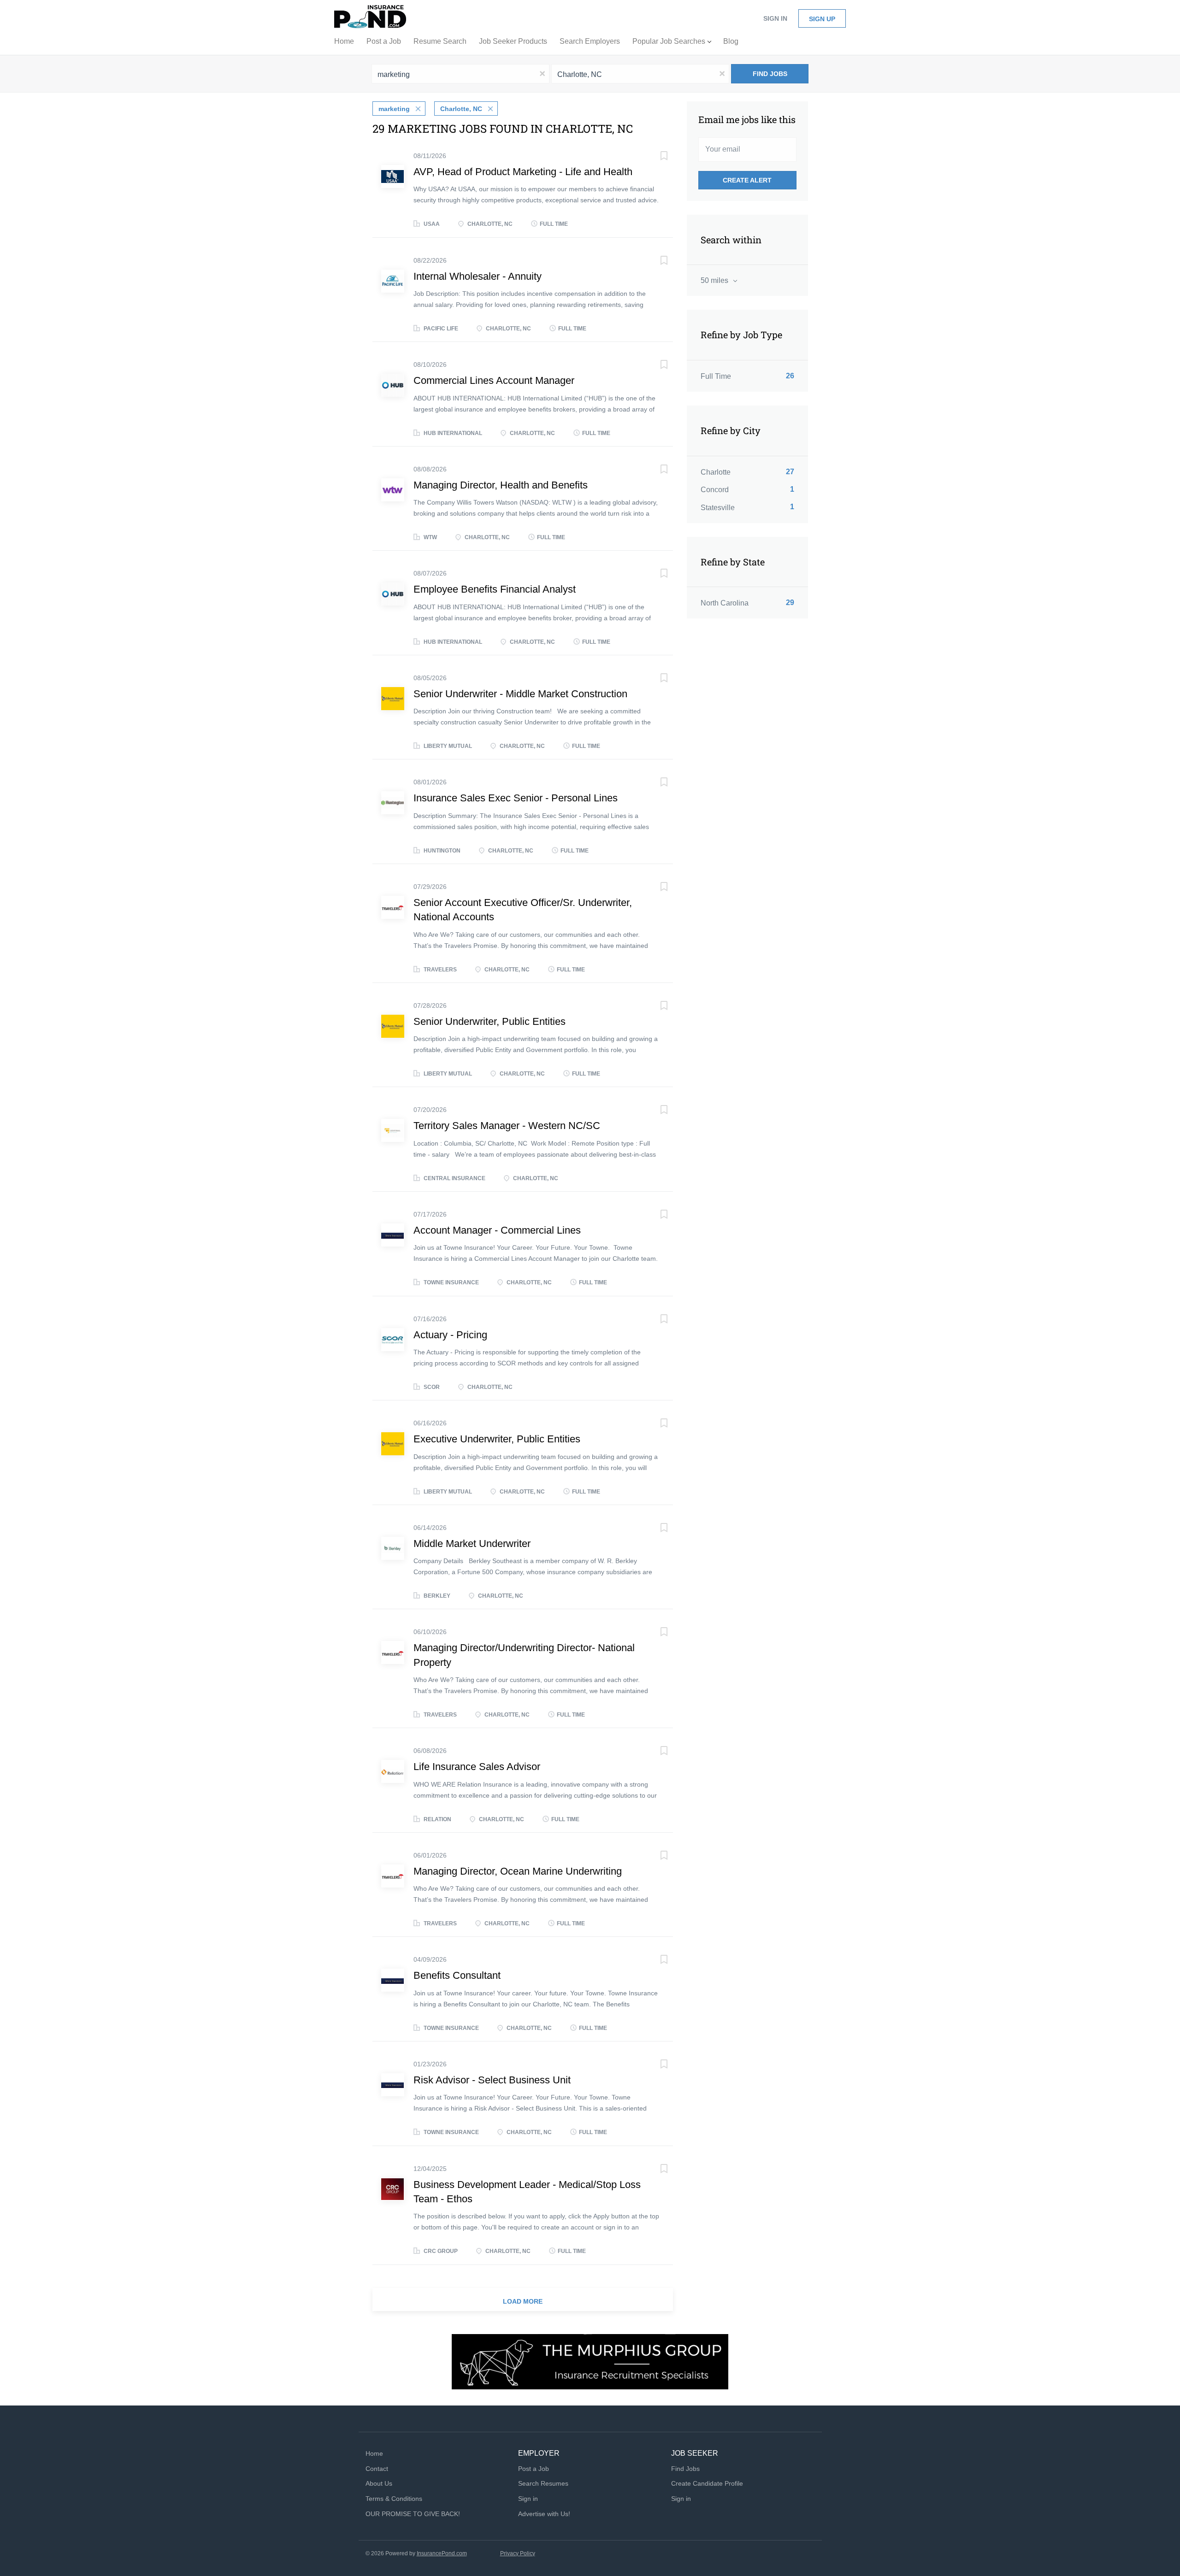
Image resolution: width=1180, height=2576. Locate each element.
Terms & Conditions (394, 2499)
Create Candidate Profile (707, 2483)
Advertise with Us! (544, 2514)
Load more (523, 2301)
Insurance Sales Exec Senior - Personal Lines (516, 798)
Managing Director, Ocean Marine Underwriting (518, 1871)
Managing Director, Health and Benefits (501, 485)
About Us (379, 2483)
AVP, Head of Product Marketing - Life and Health (523, 172)
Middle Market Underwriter (472, 1544)
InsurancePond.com (442, 2553)
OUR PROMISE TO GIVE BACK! (413, 2514)
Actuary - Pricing (450, 1335)
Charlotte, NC (461, 109)
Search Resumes (543, 2483)
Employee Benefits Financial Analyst (495, 589)
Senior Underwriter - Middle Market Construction (520, 694)
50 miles (715, 280)
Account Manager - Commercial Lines (497, 1230)
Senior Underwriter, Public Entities (490, 1021)
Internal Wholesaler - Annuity (478, 276)
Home (374, 2453)
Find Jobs (770, 74)
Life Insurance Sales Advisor (477, 1767)
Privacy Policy (518, 2553)
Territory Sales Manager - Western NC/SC (507, 1126)
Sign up (822, 19)
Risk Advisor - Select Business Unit (492, 2080)
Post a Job (534, 2469)
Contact (377, 2469)
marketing (394, 109)
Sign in (775, 18)
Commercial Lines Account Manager (494, 380)
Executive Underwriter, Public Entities (497, 1439)
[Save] (655, 157)
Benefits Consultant (457, 1975)
